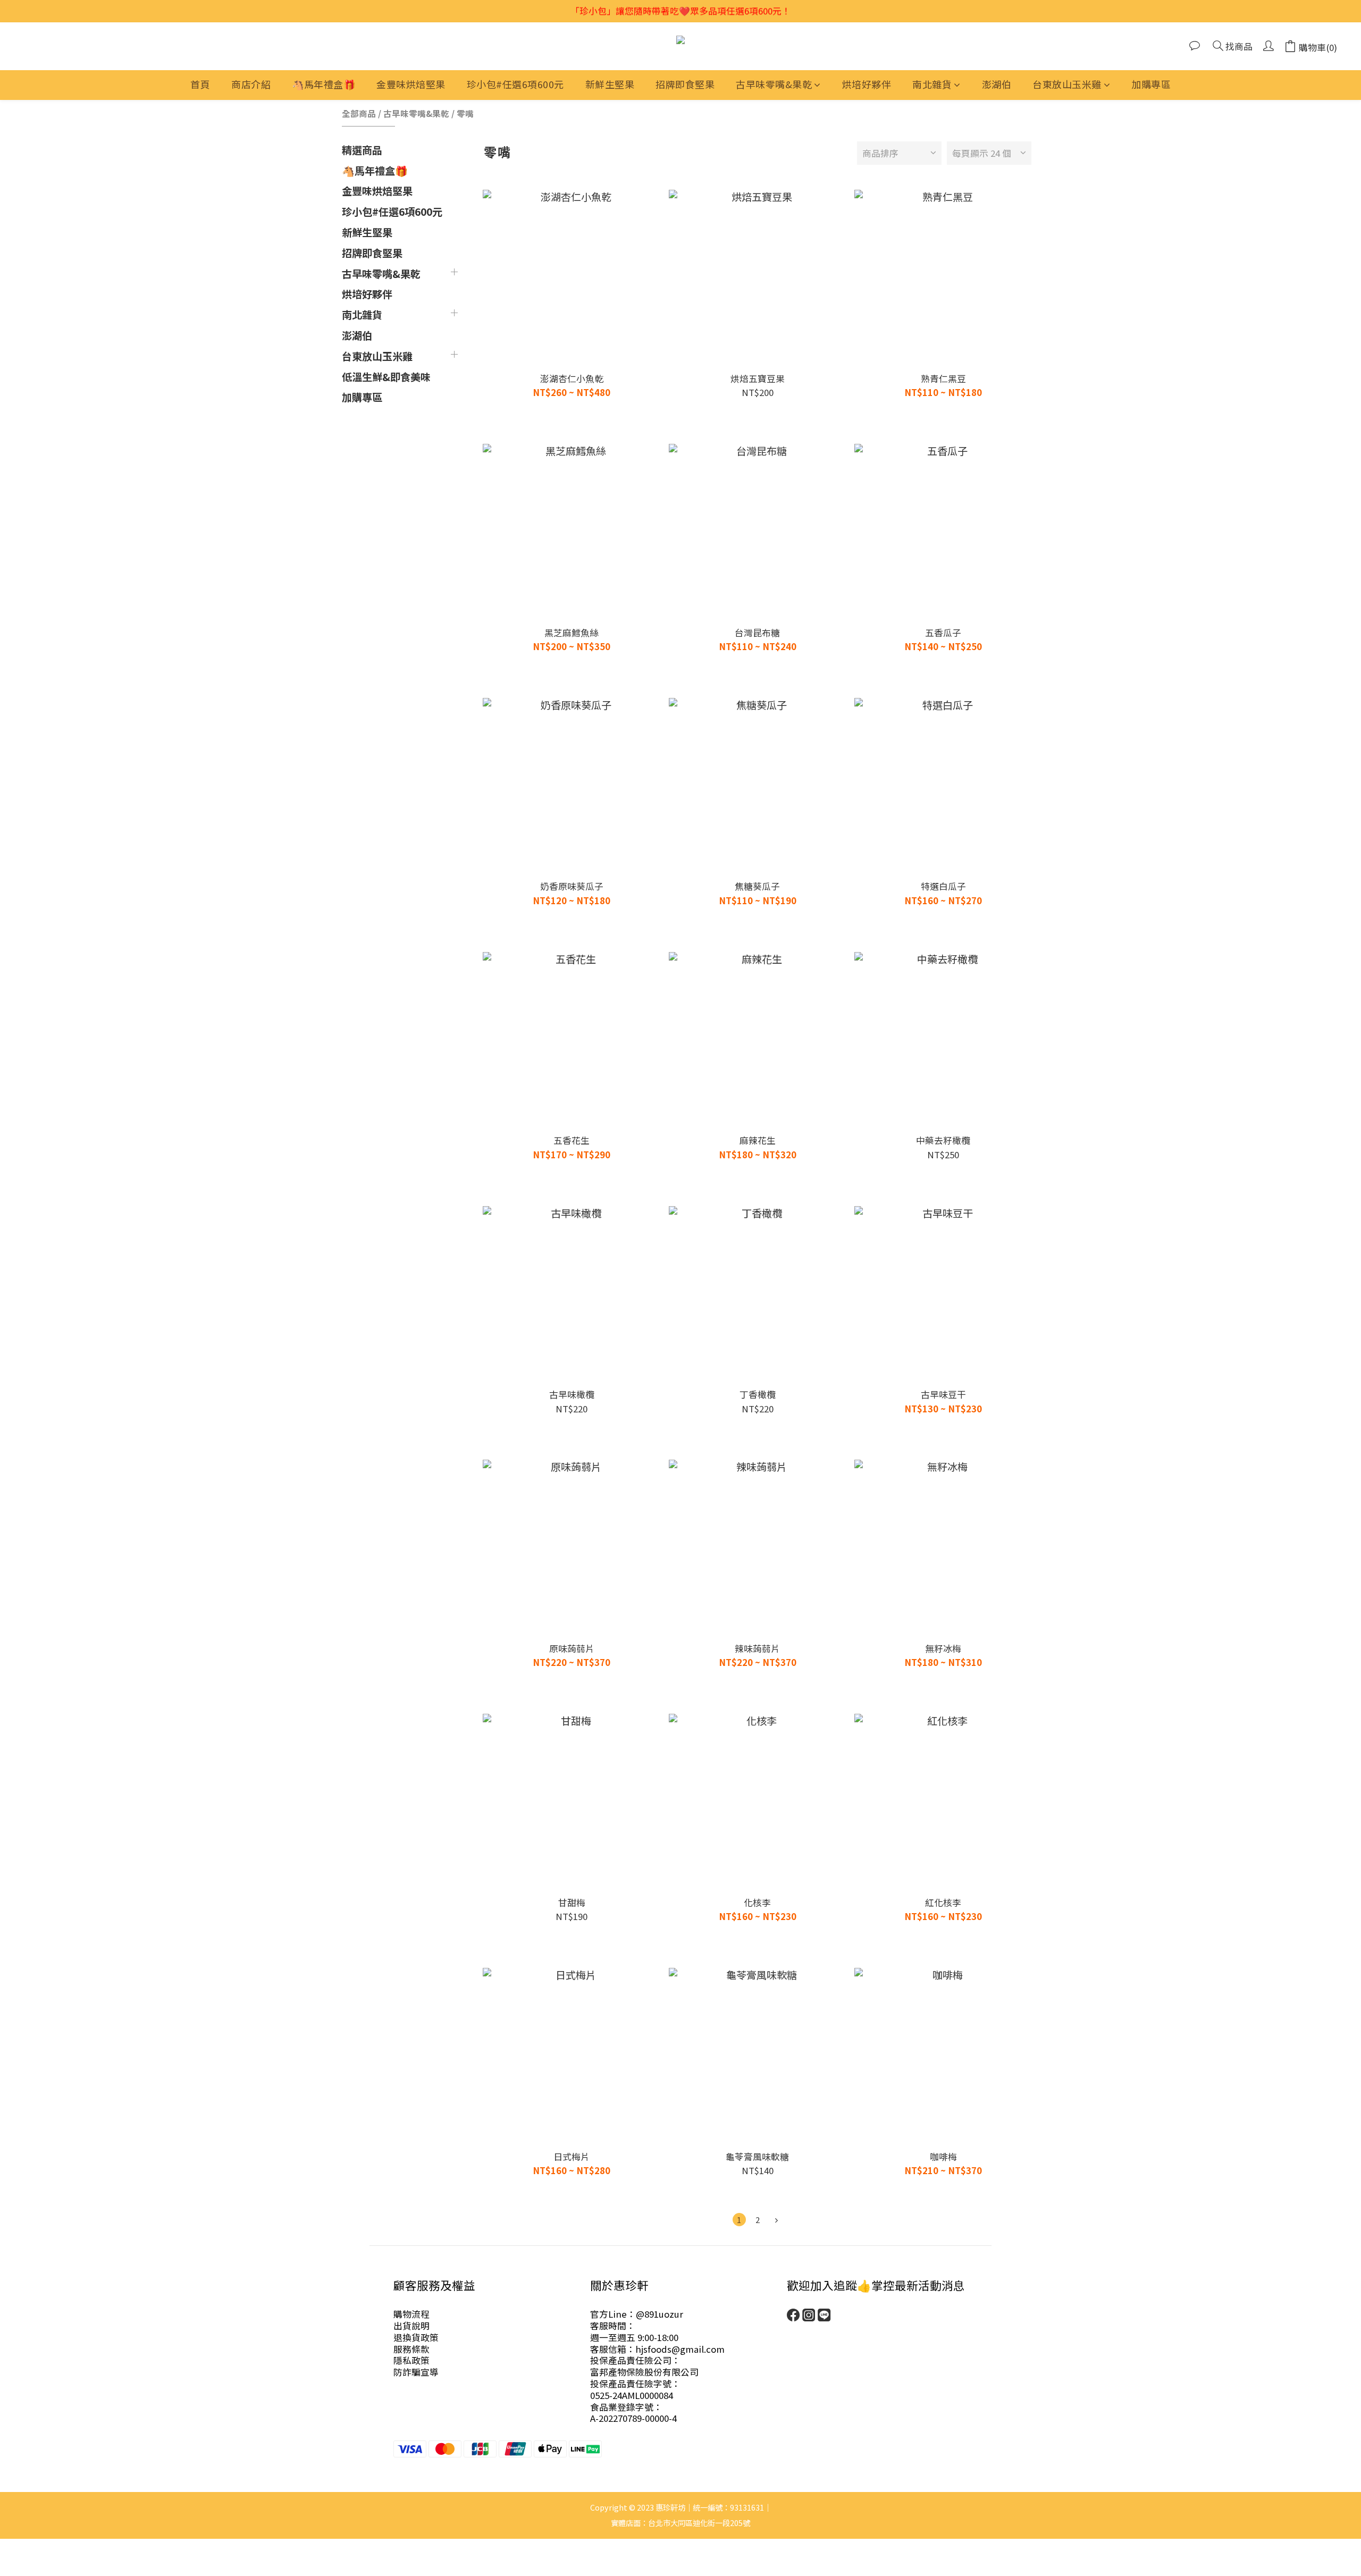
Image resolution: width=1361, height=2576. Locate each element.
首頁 (200, 84)
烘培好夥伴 (867, 84)
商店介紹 (251, 84)
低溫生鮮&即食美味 (386, 377)
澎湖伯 (997, 84)
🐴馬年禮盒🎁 (324, 84)
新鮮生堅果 (610, 84)
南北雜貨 (932, 84)
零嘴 (465, 113)
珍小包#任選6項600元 (515, 84)
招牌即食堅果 (685, 84)
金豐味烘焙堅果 (411, 84)
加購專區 (1151, 84)
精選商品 (362, 150)
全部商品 (359, 113)
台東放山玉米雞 (1067, 84)
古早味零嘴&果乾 (774, 84)
